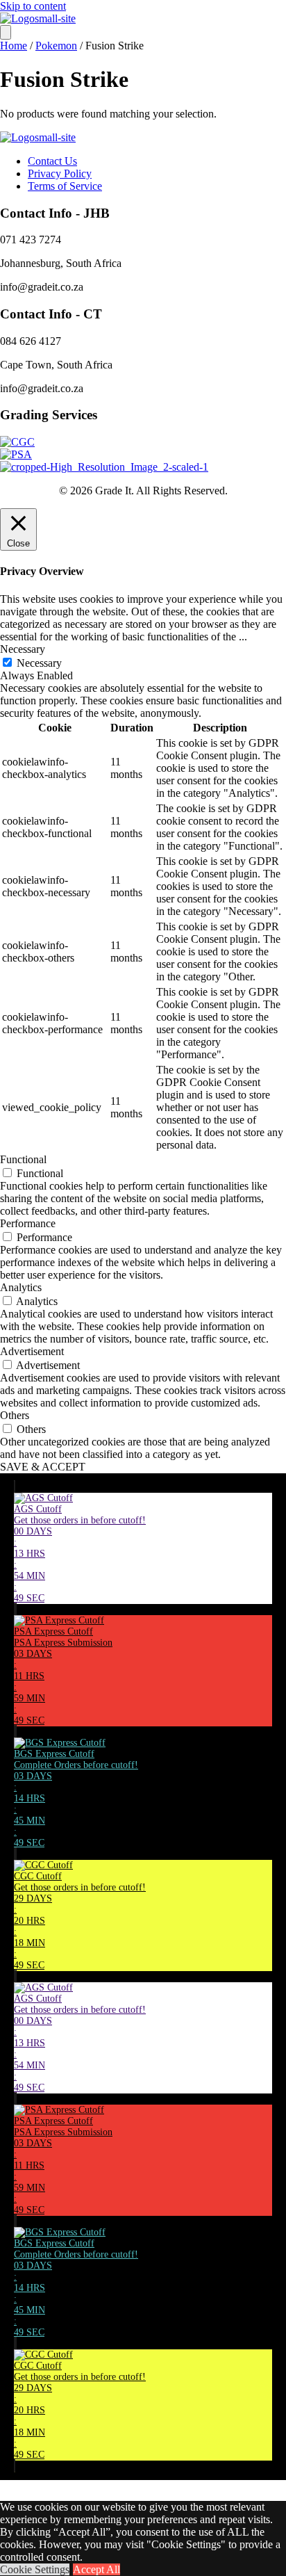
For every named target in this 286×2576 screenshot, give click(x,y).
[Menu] (6, 32)
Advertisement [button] (32, 1351)
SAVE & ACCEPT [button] (43, 1467)
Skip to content (33, 6)
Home (14, 46)
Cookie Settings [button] (35, 2569)
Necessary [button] (23, 649)
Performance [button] (28, 1223)
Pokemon (56, 46)
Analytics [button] (21, 1287)
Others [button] (15, 1415)
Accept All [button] (96, 2569)
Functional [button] (23, 1159)
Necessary (39, 663)
